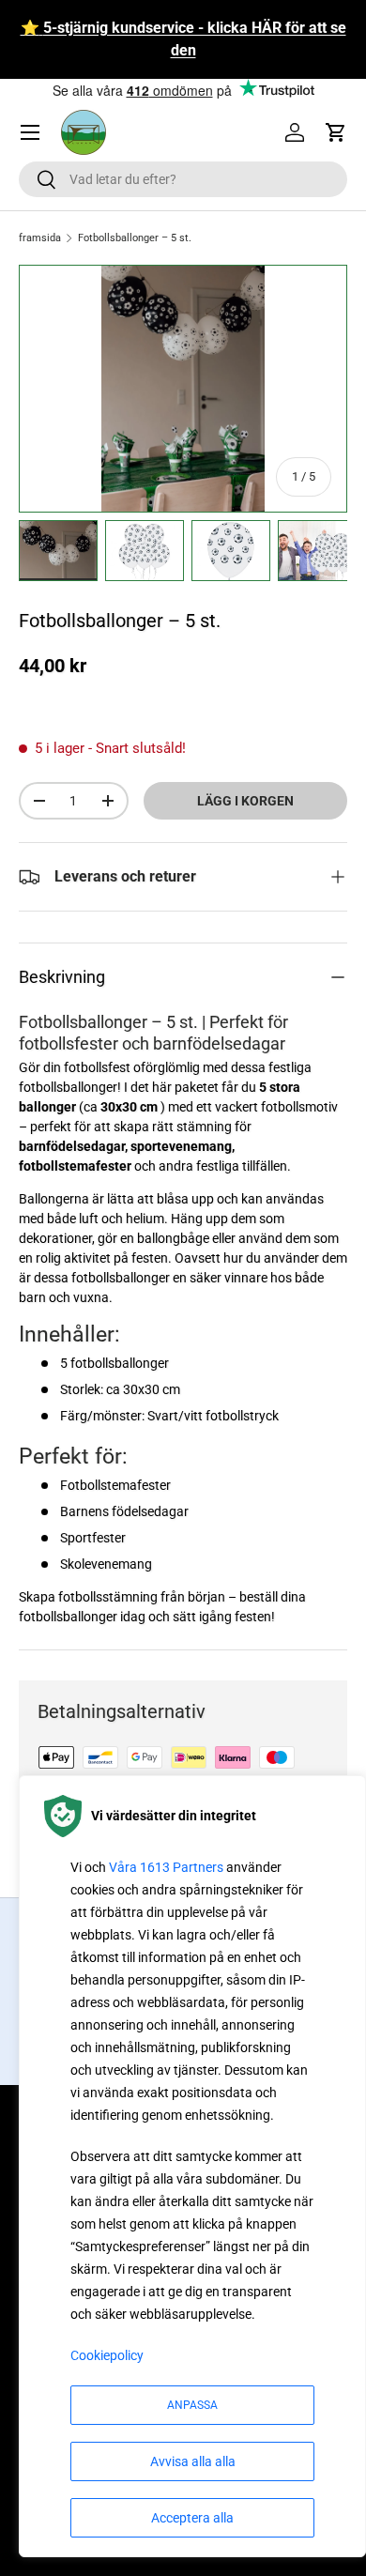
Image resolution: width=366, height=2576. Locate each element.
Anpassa (192, 2405)
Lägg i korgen (245, 801)
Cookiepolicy (107, 2355)
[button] (336, 132)
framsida (40, 238)
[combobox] (183, 179)
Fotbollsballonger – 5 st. (135, 238)
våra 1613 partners (166, 1867)
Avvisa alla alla (193, 2461)
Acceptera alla (192, 2518)
